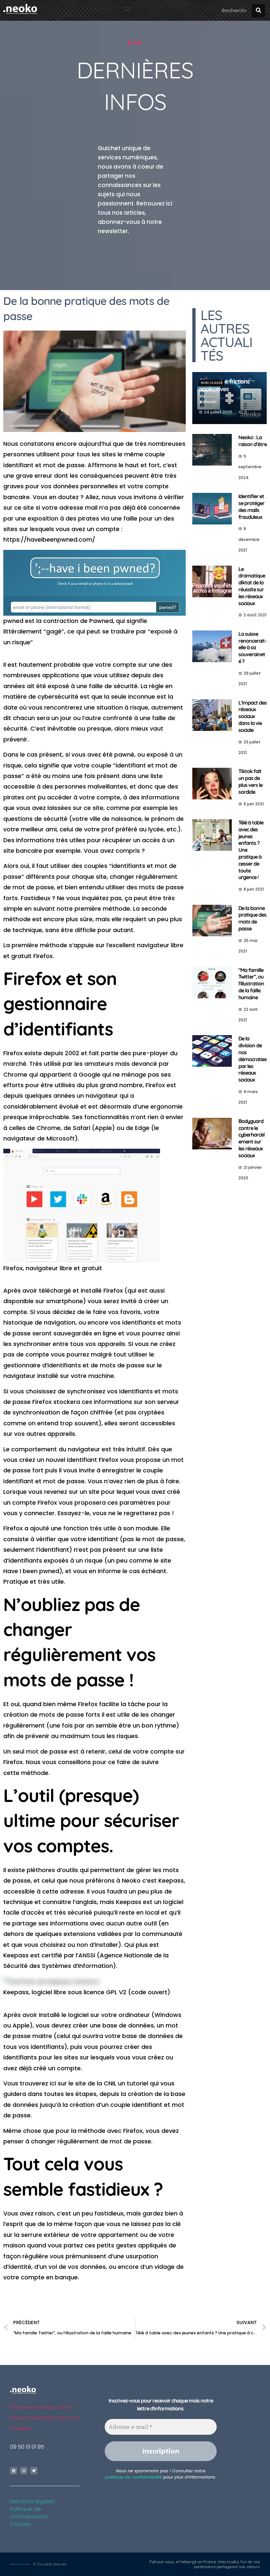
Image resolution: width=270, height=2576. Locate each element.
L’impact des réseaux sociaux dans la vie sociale (253, 716)
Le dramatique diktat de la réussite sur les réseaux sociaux (252, 586)
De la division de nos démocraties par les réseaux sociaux (253, 1059)
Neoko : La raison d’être (253, 441)
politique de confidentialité (134, 2477)
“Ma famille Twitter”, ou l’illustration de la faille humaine (251, 984)
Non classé (212, 383)
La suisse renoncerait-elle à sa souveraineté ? (252, 647)
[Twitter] (34, 2471)
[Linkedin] (13, 2471)
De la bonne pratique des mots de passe (252, 918)
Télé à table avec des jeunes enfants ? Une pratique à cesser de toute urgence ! (251, 850)
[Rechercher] (258, 11)
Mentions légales (32, 2501)
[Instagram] (24, 2471)
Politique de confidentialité (29, 2513)
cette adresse (63, 1891)
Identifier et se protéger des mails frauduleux (251, 506)
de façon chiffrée (87, 1412)
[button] (127, 9)
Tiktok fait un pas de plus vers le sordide (250, 781)
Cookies (20, 2524)
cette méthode (26, 1773)
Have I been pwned (31, 1571)
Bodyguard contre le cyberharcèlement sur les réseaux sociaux (251, 1138)
